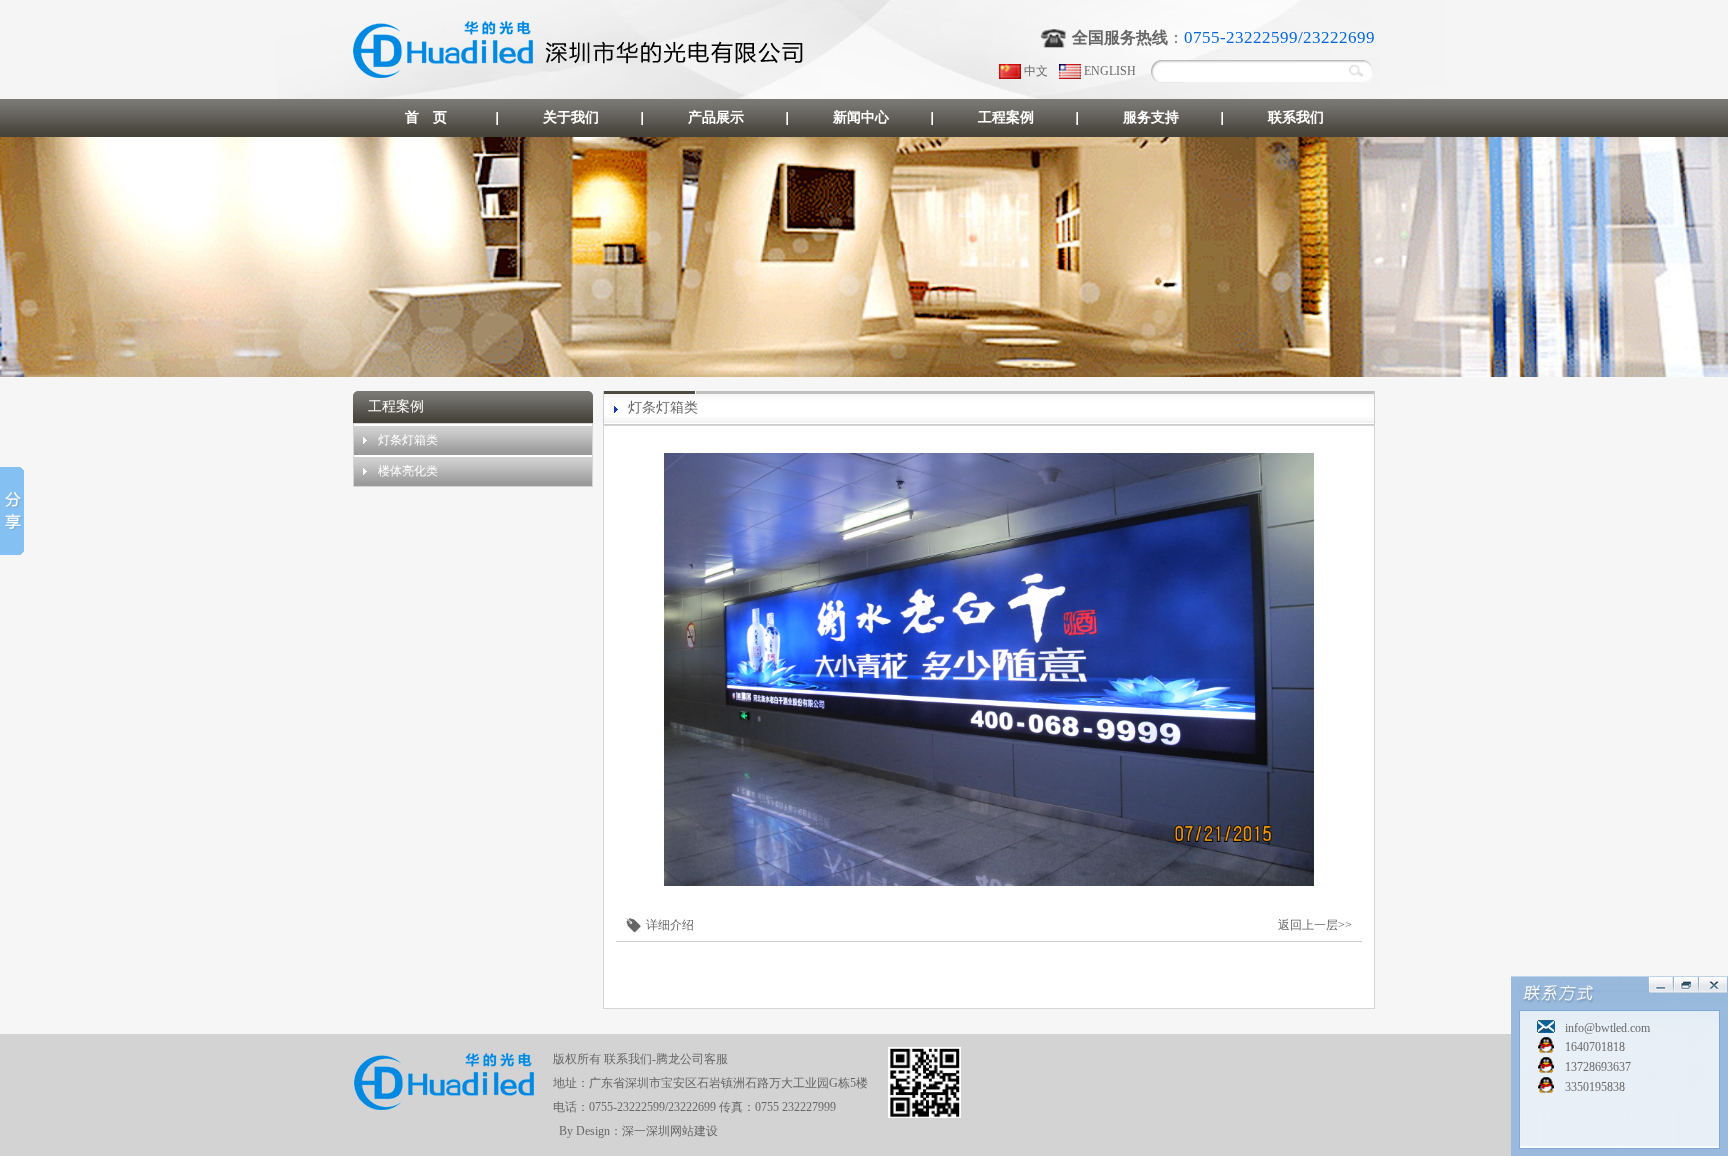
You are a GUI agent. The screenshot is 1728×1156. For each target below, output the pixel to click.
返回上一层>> (1315, 925)
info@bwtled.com (1607, 1028)
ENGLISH (1110, 71)
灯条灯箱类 (408, 440)
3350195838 (1595, 1087)
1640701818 (1595, 1047)
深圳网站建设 (682, 1131)
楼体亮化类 (408, 471)
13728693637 (1598, 1067)
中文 (1036, 71)
